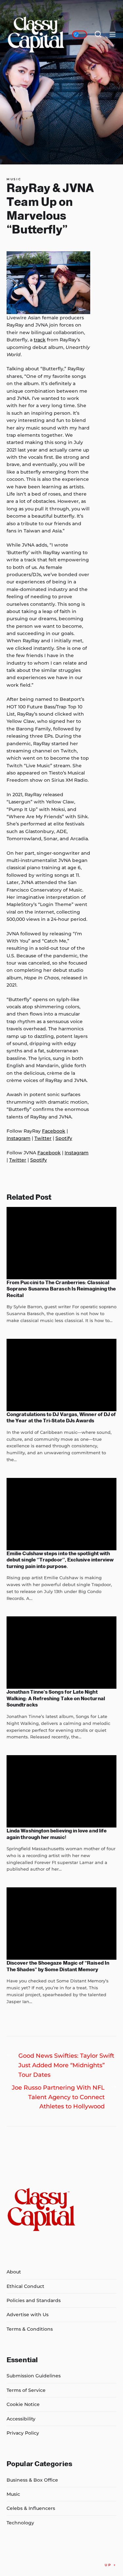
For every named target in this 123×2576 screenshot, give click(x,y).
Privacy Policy (23, 2433)
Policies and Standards (34, 2300)
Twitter (43, 1138)
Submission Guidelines (34, 2376)
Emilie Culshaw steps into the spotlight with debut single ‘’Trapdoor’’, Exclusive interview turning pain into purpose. (60, 1560)
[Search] (98, 35)
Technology (20, 2523)
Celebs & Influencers (31, 2508)
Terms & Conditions (30, 2329)
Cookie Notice (23, 2404)
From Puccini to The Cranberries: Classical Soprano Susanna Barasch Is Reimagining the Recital (61, 1289)
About (14, 2272)
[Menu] (113, 35)
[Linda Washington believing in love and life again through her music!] (61, 1791)
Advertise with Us (28, 2315)
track (40, 340)
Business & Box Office (32, 2480)
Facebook (54, 1131)
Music (14, 179)
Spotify (64, 1138)
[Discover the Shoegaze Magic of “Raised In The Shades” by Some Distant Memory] (61, 1924)
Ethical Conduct (25, 2286)
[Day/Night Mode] (80, 35)
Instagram (19, 1138)
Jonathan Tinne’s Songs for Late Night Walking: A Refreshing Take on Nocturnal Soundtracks (56, 1698)
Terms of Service (26, 2390)
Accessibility (21, 2419)
